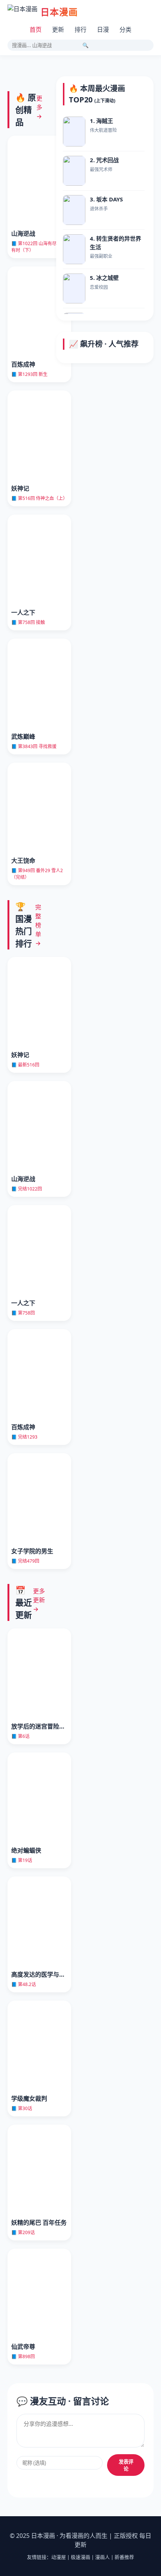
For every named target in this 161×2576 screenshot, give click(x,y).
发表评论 (126, 2465)
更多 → (39, 107)
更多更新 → (39, 1600)
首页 (36, 30)
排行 (80, 30)
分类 (125, 30)
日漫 (103, 30)
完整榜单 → (38, 925)
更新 (58, 30)
